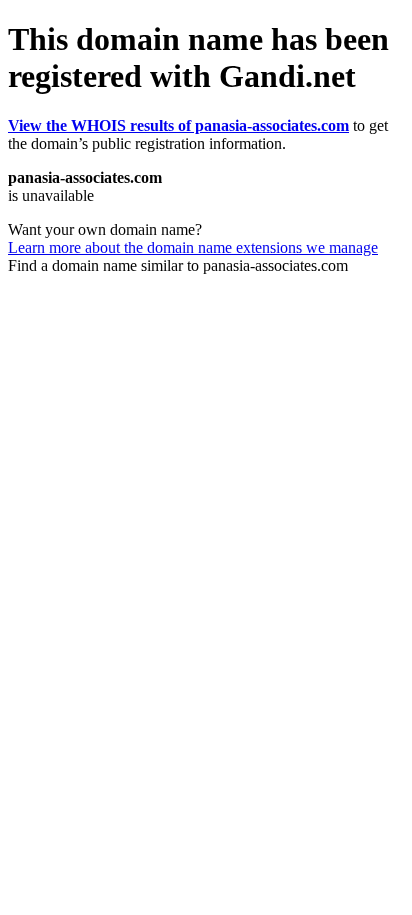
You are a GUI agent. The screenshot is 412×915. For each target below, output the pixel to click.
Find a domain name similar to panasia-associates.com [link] (178, 265)
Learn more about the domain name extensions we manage (193, 247)
